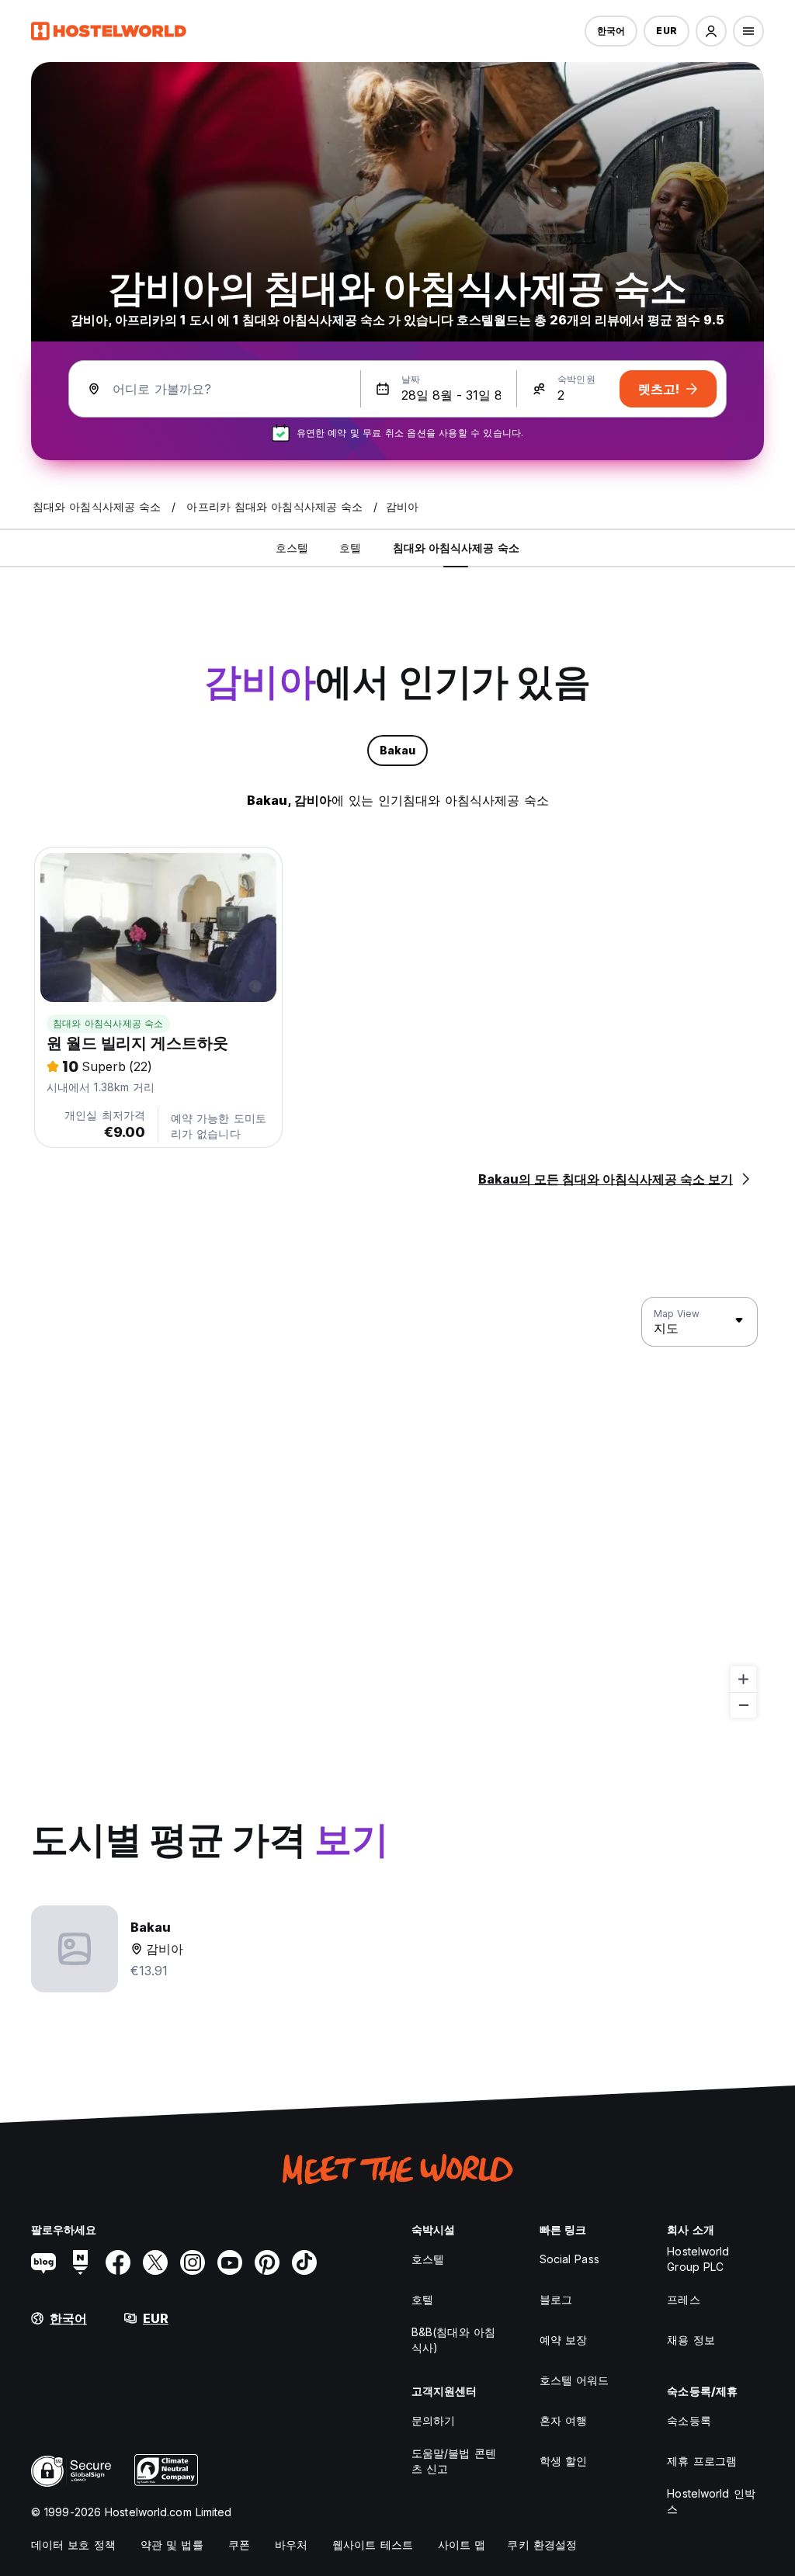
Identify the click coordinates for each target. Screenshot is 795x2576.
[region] (397, 1508)
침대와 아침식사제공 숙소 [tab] (456, 548)
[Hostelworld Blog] (43, 2262)
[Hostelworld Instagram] (193, 2262)
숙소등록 (689, 2420)
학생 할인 (564, 2461)
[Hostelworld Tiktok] (304, 2262)
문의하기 (433, 2420)
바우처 (291, 2545)
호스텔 (428, 2259)
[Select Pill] (711, 31)
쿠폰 (239, 2545)
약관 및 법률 (172, 2545)
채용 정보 (691, 2340)
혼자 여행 (564, 2420)
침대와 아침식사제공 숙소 (108, 1023)
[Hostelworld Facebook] (118, 2262)
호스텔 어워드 (575, 2380)
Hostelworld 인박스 (711, 2501)
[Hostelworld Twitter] (155, 2262)
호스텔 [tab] (292, 548)
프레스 (683, 2299)
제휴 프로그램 (702, 2461)
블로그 (556, 2299)
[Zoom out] (743, 1705)
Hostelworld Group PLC (698, 2259)
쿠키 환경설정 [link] (542, 2545)
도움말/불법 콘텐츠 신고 (454, 2461)
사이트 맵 (462, 2545)
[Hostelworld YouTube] (230, 2262)
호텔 (422, 2299)
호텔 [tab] (350, 548)
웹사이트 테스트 (373, 2545)
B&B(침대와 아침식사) (453, 2340)
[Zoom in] (743, 1679)
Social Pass (569, 2259)
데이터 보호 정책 (73, 2545)
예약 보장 (564, 2340)
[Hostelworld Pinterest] (267, 2262)
